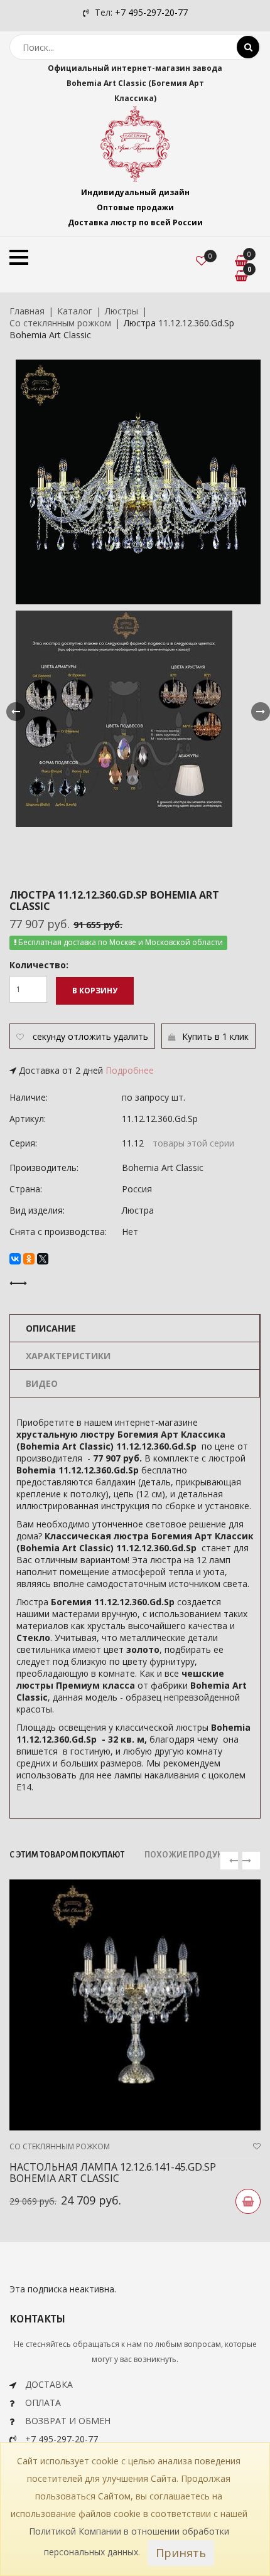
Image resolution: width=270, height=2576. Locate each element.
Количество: (39, 965)
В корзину (95, 991)
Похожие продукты (189, 1855)
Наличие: (29, 1097)
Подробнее (130, 1070)
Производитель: (44, 1168)
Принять (181, 2553)
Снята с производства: (58, 1232)
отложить (89, 1036)
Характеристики (68, 1356)
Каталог (75, 311)
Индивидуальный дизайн (135, 192)
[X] (43, 1259)
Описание (51, 1328)
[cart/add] (248, 2201)
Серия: (23, 1143)
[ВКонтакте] (15, 1259)
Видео (42, 1383)
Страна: (26, 1189)
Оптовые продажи (135, 207)
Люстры (121, 311)
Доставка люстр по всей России (135, 222)
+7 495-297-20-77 (151, 12)
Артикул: (28, 1119)
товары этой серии (193, 1143)
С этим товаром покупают (67, 1855)
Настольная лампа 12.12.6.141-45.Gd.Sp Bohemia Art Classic (113, 2172)
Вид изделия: (37, 1210)
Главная (27, 311)
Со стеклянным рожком (60, 323)
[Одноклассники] (29, 1259)
